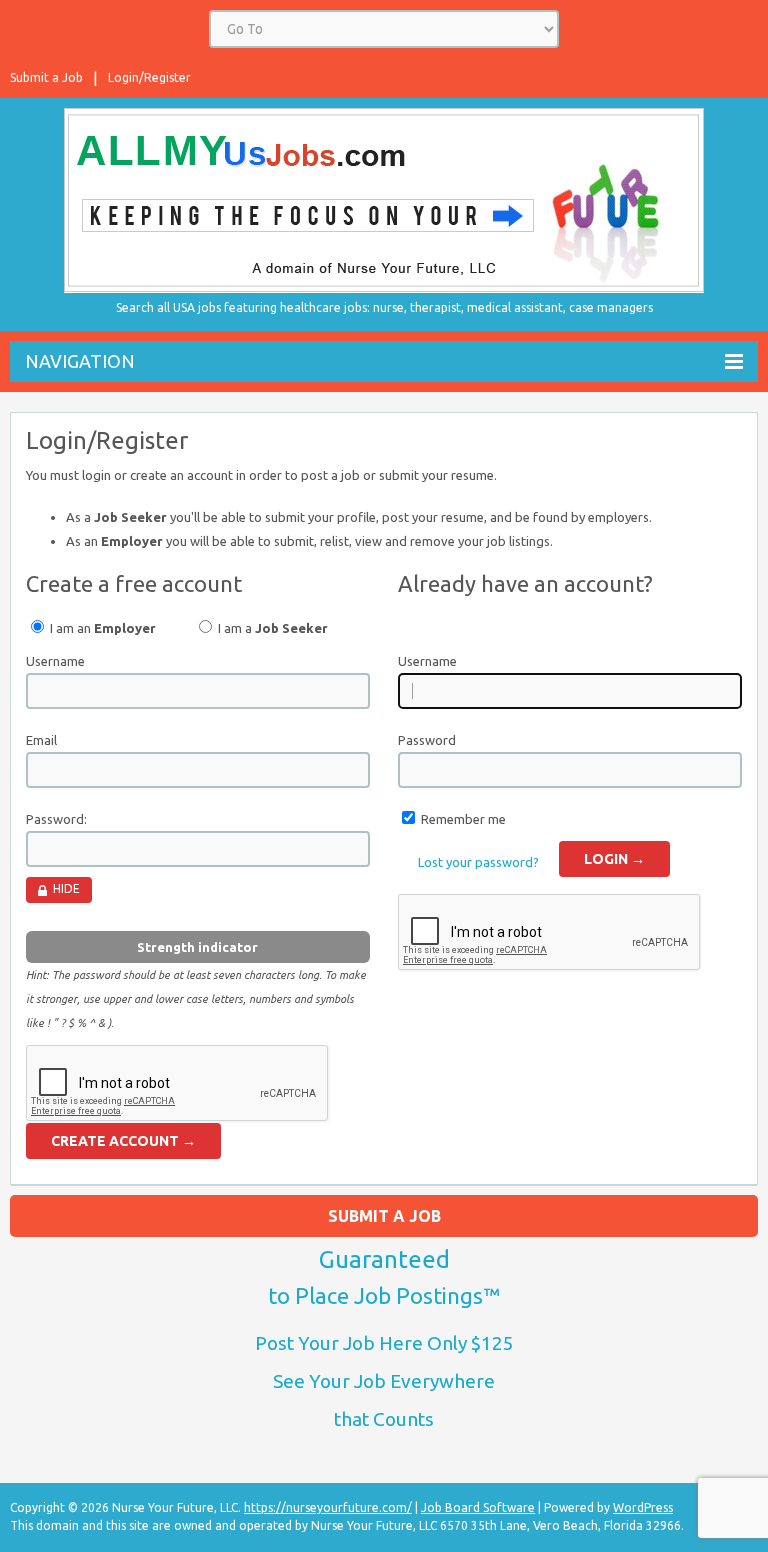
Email (41, 740)
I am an (101, 628)
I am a (271, 628)
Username (55, 661)
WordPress (643, 1507)
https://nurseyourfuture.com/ (328, 1507)
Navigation (80, 361)
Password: (56, 819)
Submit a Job (46, 77)
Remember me (463, 819)
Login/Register (149, 77)
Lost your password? (478, 862)
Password (427, 740)
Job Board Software (478, 1507)
